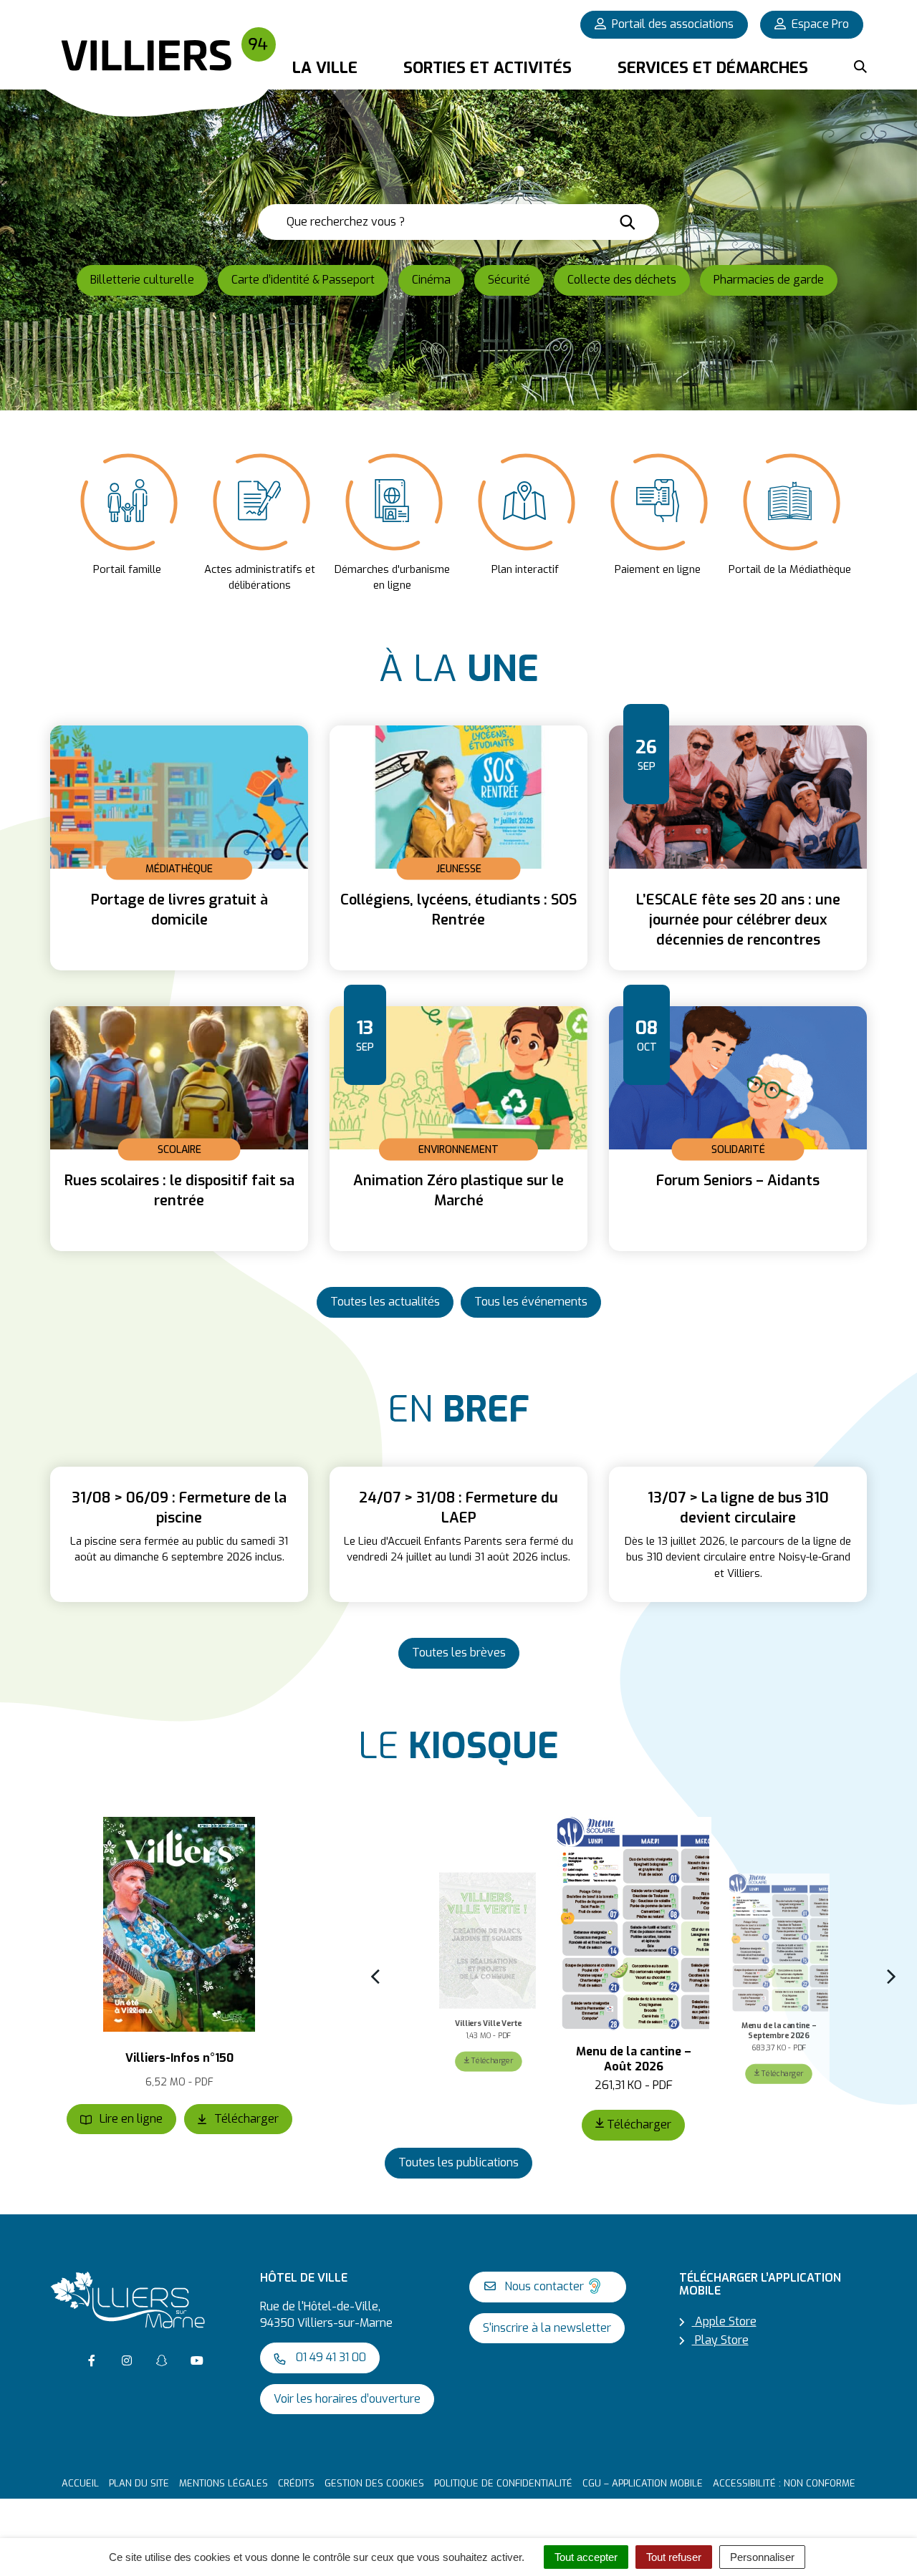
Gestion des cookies (374, 2483)
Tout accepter (586, 2557)
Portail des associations (673, 24)
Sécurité (509, 280)
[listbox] (458, 520)
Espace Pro (820, 24)
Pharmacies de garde (769, 280)
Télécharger (245, 2119)
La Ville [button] (325, 68)
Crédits (296, 2483)
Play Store (720, 2340)
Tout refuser (674, 2557)
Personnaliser (762, 2557)
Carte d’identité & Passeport (303, 280)
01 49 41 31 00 (330, 2357)
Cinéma (431, 280)
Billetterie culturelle (142, 280)
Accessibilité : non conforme (784, 2483)
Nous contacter (543, 2286)
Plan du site (139, 2483)
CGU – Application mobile (643, 2483)
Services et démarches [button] (713, 68)
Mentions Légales (224, 2483)
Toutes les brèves (459, 1653)
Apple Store (724, 2321)
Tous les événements (531, 1302)
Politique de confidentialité (503, 2483)
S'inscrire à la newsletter (547, 2328)
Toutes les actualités (385, 1302)
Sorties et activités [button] (488, 68)
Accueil (80, 2483)
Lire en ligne (130, 2119)
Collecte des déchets (622, 280)
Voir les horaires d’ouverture (347, 2399)
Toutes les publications (458, 2162)
